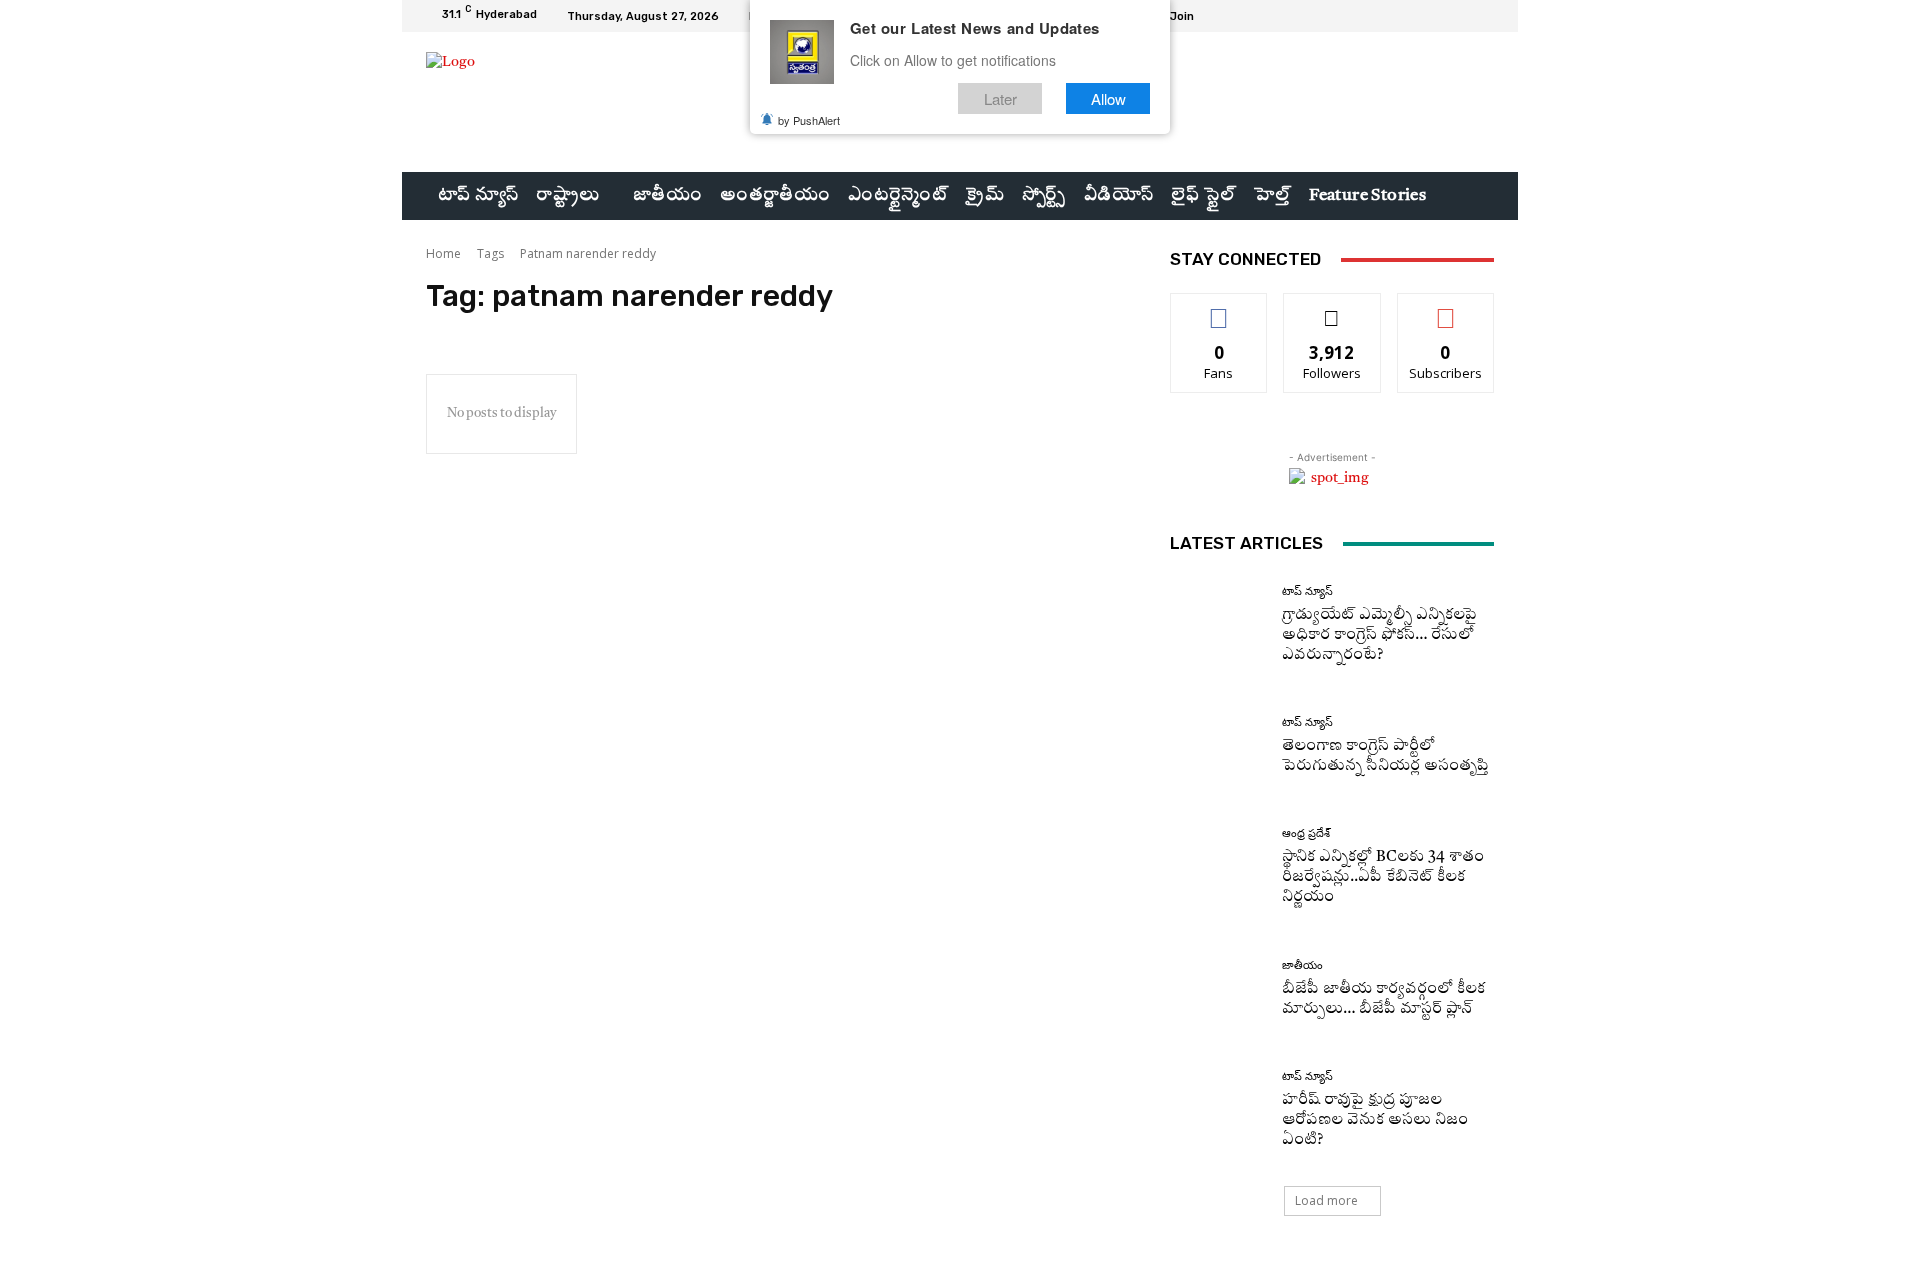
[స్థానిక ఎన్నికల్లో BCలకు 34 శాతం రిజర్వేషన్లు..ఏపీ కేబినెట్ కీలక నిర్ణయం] (1218, 867)
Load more (1326, 1200)
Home (443, 253)
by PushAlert (809, 120)
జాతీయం (1302, 965)
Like (1219, 308)
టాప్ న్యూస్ (1307, 591)
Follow (1332, 308)
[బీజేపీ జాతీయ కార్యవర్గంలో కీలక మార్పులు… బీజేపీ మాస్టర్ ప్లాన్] (1218, 989)
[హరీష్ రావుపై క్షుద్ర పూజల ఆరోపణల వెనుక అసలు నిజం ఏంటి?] (1218, 1110)
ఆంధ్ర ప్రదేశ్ (1306, 833)
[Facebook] (1410, 16)
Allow (1108, 98)
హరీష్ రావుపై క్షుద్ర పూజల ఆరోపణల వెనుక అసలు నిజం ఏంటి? (1375, 1120)
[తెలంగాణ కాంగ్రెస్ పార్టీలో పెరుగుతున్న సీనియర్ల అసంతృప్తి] (1218, 746)
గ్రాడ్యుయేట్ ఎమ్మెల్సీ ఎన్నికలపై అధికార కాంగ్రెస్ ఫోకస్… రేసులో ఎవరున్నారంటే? (1379, 635)
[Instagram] (1434, 16)
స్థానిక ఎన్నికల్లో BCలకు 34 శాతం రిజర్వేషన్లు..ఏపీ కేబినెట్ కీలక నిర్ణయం (1383, 877)
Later (1000, 98)
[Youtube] (1482, 16)
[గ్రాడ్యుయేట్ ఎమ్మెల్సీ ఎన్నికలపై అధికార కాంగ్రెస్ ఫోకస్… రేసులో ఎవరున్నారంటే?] (1218, 625)
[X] (1458, 16)
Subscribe (1446, 308)
